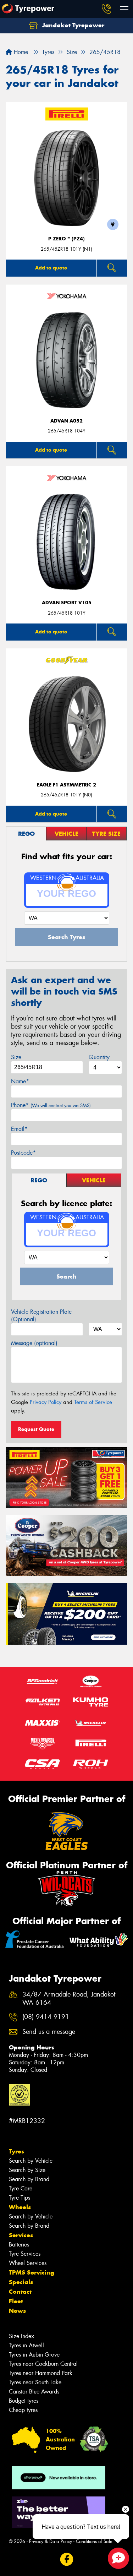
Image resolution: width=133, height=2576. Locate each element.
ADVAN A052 (66, 421)
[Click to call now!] (106, 9)
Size (16, 1057)
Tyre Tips (20, 2198)
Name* (20, 1081)
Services (21, 2235)
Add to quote (51, 268)
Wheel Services (28, 2263)
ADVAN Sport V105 (67, 603)
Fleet (16, 2301)
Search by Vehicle (31, 2161)
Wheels (20, 2207)
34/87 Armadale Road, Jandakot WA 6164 (69, 1999)
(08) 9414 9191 (46, 2017)
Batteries (19, 2245)
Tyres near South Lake (35, 2382)
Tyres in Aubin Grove (34, 2355)
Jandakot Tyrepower (72, 25)
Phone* (51, 1105)
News (17, 2311)
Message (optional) (34, 1343)
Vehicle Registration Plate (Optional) (41, 1316)
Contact (20, 2292)
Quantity (99, 1057)
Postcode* (23, 1153)
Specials (21, 2282)
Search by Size (27, 2170)
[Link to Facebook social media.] (66, 2559)
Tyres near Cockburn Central (43, 2364)
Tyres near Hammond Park (41, 2373)
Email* (19, 1129)
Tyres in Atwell (26, 2345)
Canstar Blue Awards (34, 2392)
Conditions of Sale (94, 2541)
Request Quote (36, 1429)
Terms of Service (93, 1402)
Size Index (21, 2336)
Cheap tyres (23, 2410)
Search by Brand (29, 2179)
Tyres (16, 2151)
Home (20, 52)
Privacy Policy (46, 1402)
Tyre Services (25, 2254)
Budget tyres (24, 2401)
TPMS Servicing (32, 2272)
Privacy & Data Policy (51, 2541)
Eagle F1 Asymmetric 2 (66, 785)
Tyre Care (21, 2188)
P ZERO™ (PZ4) (66, 239)
